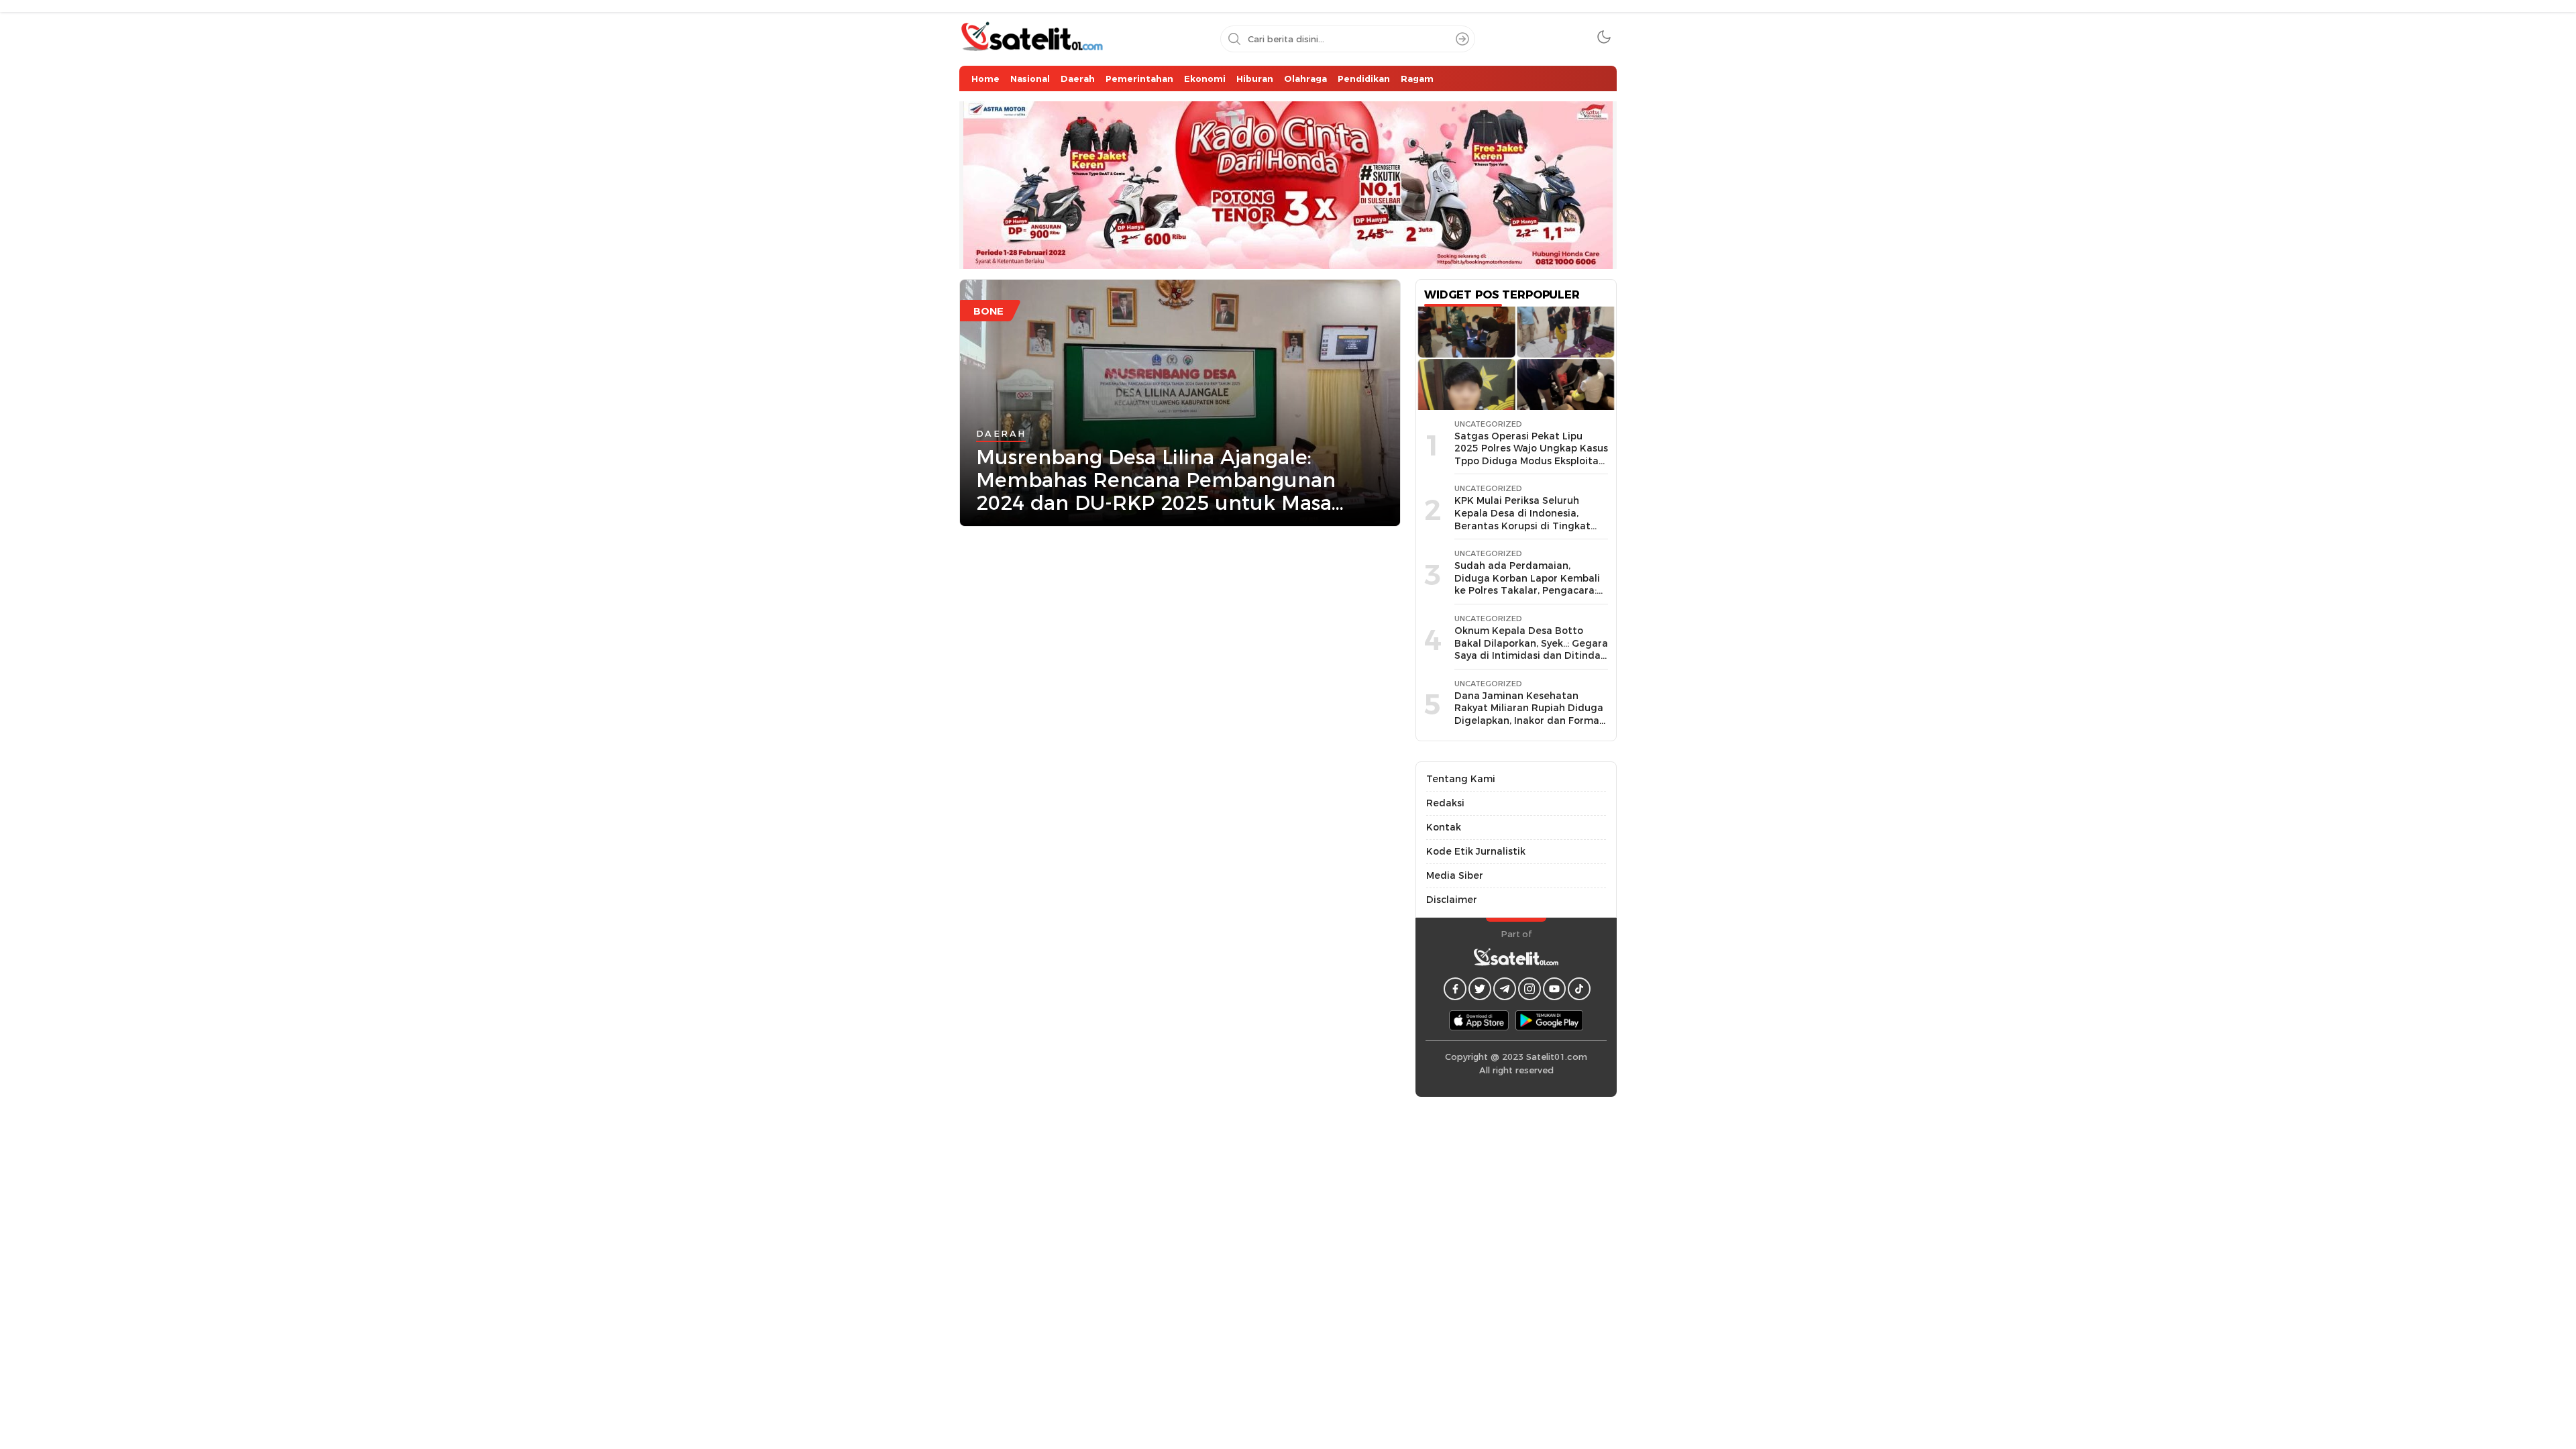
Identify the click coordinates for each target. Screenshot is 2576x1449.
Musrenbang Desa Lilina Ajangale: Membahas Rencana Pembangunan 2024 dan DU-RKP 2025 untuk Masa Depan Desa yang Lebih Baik (1156, 480)
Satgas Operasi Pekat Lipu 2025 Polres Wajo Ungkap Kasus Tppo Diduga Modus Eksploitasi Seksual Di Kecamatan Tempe (1531, 455)
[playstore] (1549, 1020)
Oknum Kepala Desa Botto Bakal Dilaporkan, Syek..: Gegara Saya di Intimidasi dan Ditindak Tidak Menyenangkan (1531, 649)
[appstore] (1479, 1020)
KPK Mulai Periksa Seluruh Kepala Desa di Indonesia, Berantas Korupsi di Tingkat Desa (1522, 519)
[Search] (1462, 39)
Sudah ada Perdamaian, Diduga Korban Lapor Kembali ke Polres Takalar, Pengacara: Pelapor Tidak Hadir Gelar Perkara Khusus (1527, 590)
